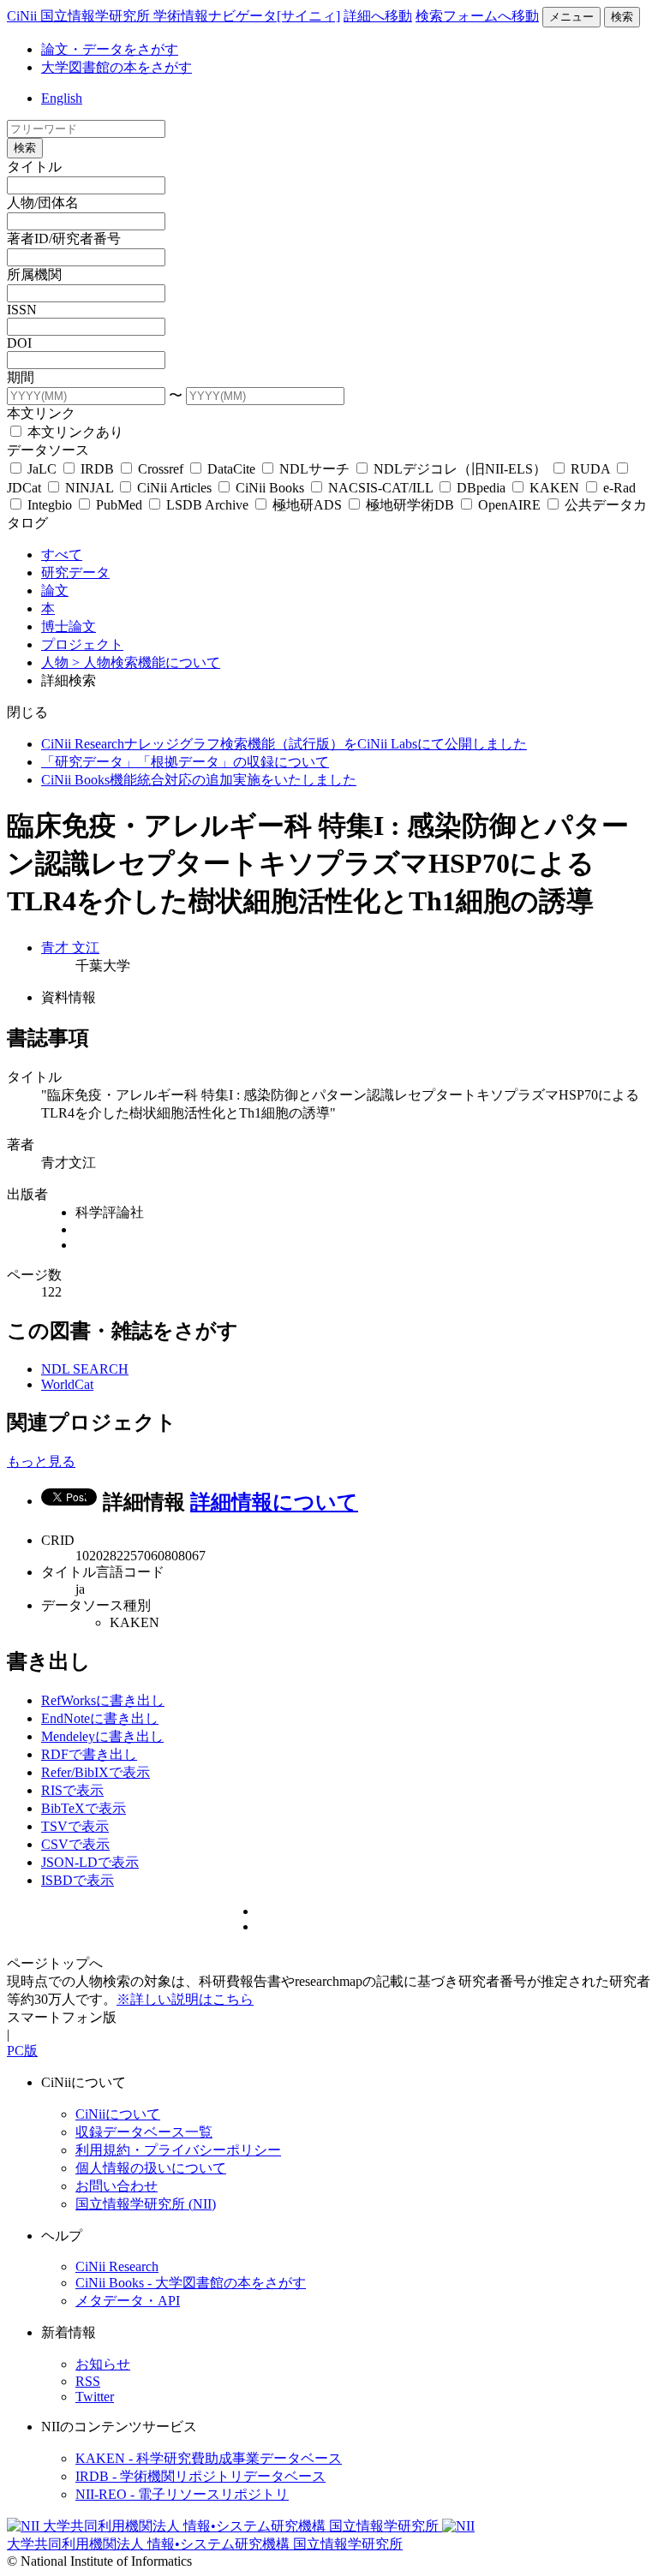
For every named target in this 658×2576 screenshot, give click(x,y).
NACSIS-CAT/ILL (380, 488)
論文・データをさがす (110, 49)
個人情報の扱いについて (151, 2168)
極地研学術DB (410, 505)
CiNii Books (270, 488)
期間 (21, 377)
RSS (88, 2381)
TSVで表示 (75, 1826)
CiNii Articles (174, 488)
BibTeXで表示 (84, 1808)
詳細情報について (274, 1502)
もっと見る (41, 1461)
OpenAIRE (509, 505)
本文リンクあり (74, 432)
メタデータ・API (128, 2301)
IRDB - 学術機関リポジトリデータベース (200, 2476)
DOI (19, 343)
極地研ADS (307, 505)
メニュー (571, 17)
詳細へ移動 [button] (378, 16)
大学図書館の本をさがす (117, 67)
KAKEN (554, 488)
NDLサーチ (314, 469)
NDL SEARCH (85, 1369)
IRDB (97, 469)
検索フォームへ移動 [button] (477, 16)
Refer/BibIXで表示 (96, 1772)
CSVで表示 (75, 1844)
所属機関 (34, 274)
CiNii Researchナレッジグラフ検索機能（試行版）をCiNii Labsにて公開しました (284, 744)
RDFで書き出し (89, 1754)
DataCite (231, 469)
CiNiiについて (118, 2114)
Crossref (161, 469)
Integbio (50, 505)
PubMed (119, 505)
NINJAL (89, 488)
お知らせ (103, 2364)
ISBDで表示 (78, 1880)
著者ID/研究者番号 (64, 239)
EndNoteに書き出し (100, 1718)
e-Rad (618, 488)
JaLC (42, 469)
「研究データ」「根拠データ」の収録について (185, 762)
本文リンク (41, 413)
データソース (48, 450)
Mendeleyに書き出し (102, 1736)
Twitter (95, 2397)
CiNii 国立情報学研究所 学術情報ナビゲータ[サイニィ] (173, 16)
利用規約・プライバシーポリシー (178, 2150)
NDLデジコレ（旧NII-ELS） (460, 469)
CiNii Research (117, 2266)
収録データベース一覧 (144, 2132)
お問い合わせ (117, 2186)
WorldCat (67, 1384)
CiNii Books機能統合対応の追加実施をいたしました (199, 780)
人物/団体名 (43, 203)
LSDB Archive (207, 505)
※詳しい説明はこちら (185, 1999)
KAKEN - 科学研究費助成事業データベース (209, 2458)
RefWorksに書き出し (103, 1700)
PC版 (22, 2051)
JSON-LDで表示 (90, 1862)
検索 (622, 17)
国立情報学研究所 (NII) (146, 2204)
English (62, 98)
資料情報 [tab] (69, 997)
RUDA (590, 469)
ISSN (22, 310)
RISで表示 (72, 1790)
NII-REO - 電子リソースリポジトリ (182, 2494)
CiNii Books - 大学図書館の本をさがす (191, 2283)
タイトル (34, 167)
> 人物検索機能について (146, 662)
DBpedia (481, 488)
